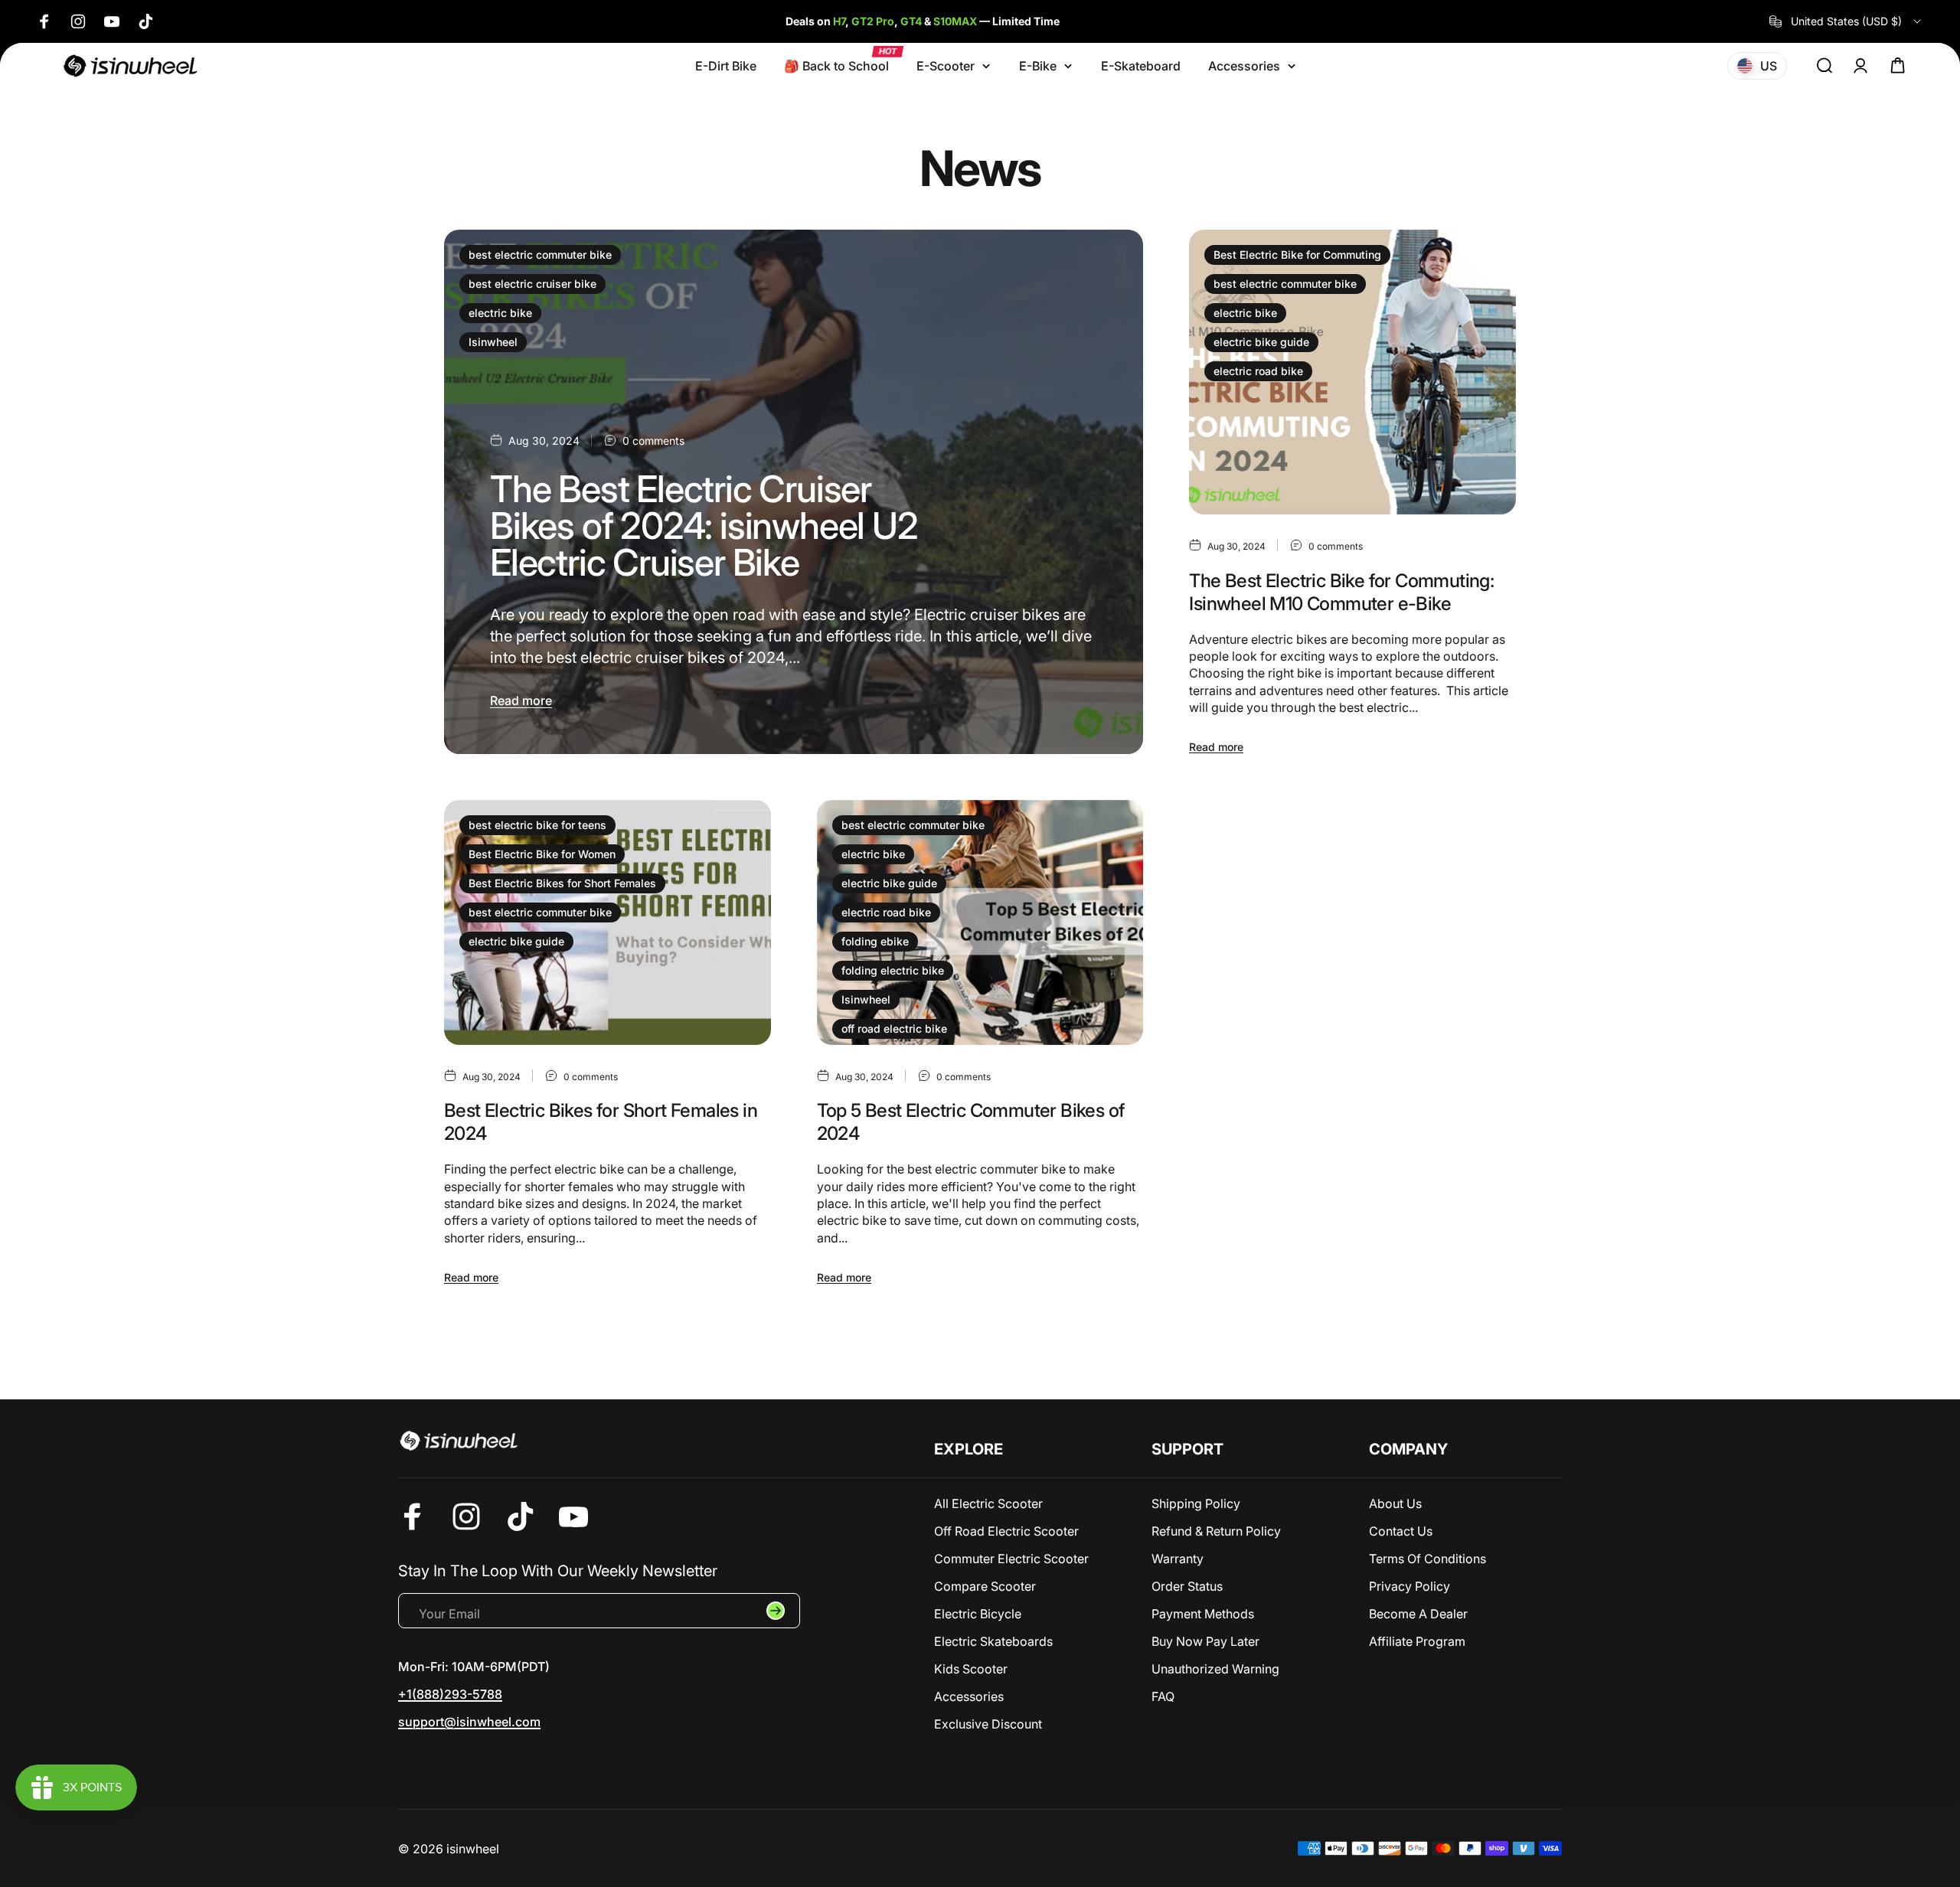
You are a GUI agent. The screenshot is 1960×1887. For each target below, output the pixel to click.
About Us (1395, 1503)
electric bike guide (1261, 342)
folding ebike (875, 941)
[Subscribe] (776, 1611)
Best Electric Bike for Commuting (1297, 255)
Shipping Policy (1196, 1503)
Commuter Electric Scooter (1011, 1559)
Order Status (1187, 1586)
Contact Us (1401, 1531)
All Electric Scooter (988, 1503)
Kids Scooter (971, 1669)
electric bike (500, 313)
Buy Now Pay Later (1205, 1641)
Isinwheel (493, 342)
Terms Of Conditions (1428, 1559)
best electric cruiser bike (532, 284)
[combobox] (1846, 21)
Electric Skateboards (993, 1641)
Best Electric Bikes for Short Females (562, 883)
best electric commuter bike (540, 255)
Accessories (969, 1696)
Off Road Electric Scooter (1006, 1531)
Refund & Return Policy (1216, 1531)
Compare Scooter (985, 1586)
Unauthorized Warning (1215, 1669)
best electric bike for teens (537, 825)
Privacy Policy (1410, 1586)
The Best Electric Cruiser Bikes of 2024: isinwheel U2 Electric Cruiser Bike (704, 526)
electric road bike (1258, 371)
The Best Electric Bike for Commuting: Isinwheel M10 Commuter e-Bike (1341, 592)
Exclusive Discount (988, 1724)
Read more (521, 700)
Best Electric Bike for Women (542, 854)
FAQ (1163, 1696)
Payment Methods (1203, 1614)
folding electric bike (893, 970)
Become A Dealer (1418, 1614)
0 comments (653, 441)
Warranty (1178, 1559)
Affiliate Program (1417, 1641)
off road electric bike (894, 1028)
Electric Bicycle (978, 1614)
